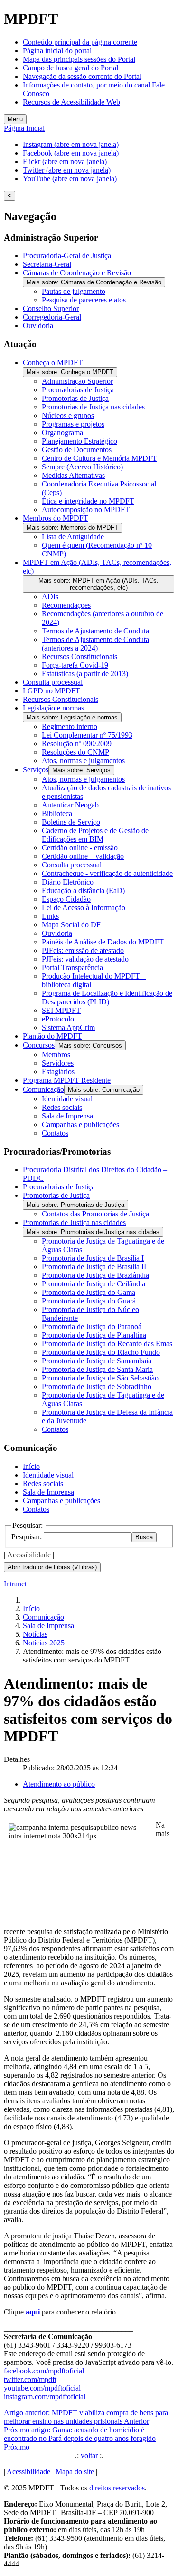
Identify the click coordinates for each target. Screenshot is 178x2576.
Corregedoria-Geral (52, 317)
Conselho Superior (51, 308)
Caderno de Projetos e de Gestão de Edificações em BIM (95, 835)
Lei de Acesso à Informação (84, 908)
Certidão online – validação (83, 856)
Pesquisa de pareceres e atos (84, 300)
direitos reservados (117, 2488)
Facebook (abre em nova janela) (71, 153)
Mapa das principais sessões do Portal (79, 59)
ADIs (50, 597)
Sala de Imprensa (67, 1116)
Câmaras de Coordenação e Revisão (77, 273)
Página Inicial (24, 128)
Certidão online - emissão (80, 848)
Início (31, 1466)
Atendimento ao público (59, 1784)
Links (50, 916)
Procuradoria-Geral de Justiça (67, 256)
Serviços (36, 770)
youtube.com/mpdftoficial (42, 2388)
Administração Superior (77, 381)
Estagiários (58, 1072)
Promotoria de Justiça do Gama (89, 1292)
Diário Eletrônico (68, 882)
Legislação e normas (53, 708)
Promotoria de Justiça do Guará (89, 1301)
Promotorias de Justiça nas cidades (93, 407)
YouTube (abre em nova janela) (70, 179)
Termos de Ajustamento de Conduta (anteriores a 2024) (95, 644)
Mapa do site (75, 2472)
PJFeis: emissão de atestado (83, 950)
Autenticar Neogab (70, 805)
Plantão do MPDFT (52, 1036)
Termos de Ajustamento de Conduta (95, 631)
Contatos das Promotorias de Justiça (95, 1214)
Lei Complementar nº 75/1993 (87, 735)
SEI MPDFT (61, 1010)
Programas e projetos (73, 424)
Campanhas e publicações (80, 1124)
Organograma (62, 433)
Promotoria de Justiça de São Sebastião (100, 1378)
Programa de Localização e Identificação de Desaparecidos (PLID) (107, 997)
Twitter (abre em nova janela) (67, 170)
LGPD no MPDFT (52, 691)
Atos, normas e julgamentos (83, 761)
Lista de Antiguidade (73, 537)
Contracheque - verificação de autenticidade (107, 873)
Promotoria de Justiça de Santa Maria (97, 1369)
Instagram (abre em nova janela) (71, 144)
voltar (89, 2455)
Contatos (55, 1133)
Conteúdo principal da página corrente (80, 42)
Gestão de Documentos (77, 450)
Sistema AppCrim (68, 1027)
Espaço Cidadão (66, 899)
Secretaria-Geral (47, 264)
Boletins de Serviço (71, 822)
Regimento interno (70, 726)
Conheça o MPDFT (53, 363)
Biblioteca (57, 813)
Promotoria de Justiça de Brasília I (93, 1258)
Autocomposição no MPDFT (86, 510)
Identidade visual (67, 1099)
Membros (56, 1055)
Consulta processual (53, 682)
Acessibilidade (29, 1555)
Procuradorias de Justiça (78, 390)
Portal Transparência (72, 967)
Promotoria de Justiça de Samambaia (97, 1361)
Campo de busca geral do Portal (70, 68)
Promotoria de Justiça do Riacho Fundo (101, 1352)
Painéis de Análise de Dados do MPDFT (103, 942)
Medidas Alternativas (73, 475)
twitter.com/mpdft (30, 2379)
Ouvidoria (38, 326)
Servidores (58, 1063)
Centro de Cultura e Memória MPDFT (99, 458)
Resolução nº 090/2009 (77, 744)
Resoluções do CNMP (75, 752)
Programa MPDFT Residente (67, 1080)
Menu (15, 119)
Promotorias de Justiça (75, 398)
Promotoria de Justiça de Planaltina (94, 1335)
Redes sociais (62, 1107)
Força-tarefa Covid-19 (75, 665)
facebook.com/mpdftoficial (44, 2371)
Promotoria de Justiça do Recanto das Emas (107, 1344)
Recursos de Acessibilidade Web (71, 102)
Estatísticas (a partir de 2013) (85, 674)
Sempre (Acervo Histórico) (82, 467)
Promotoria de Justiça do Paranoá (92, 1327)
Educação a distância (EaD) (83, 890)
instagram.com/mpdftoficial (45, 2396)
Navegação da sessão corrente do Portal (82, 76)
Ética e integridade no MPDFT (88, 501)
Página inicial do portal (57, 51)
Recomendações (66, 605)
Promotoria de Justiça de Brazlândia (95, 1275)
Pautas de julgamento (74, 291)
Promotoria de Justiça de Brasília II (94, 1267)
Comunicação (43, 1089)
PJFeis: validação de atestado (85, 959)
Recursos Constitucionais (80, 656)
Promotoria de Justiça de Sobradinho (97, 1386)
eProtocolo (58, 1019)
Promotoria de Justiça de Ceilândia (94, 1284)
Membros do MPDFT (56, 518)
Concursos (39, 1045)
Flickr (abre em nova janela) (65, 161)
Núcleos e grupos (68, 415)
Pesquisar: (28, 1537)
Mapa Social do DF (71, 925)
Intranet (15, 1584)
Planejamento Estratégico (80, 441)
